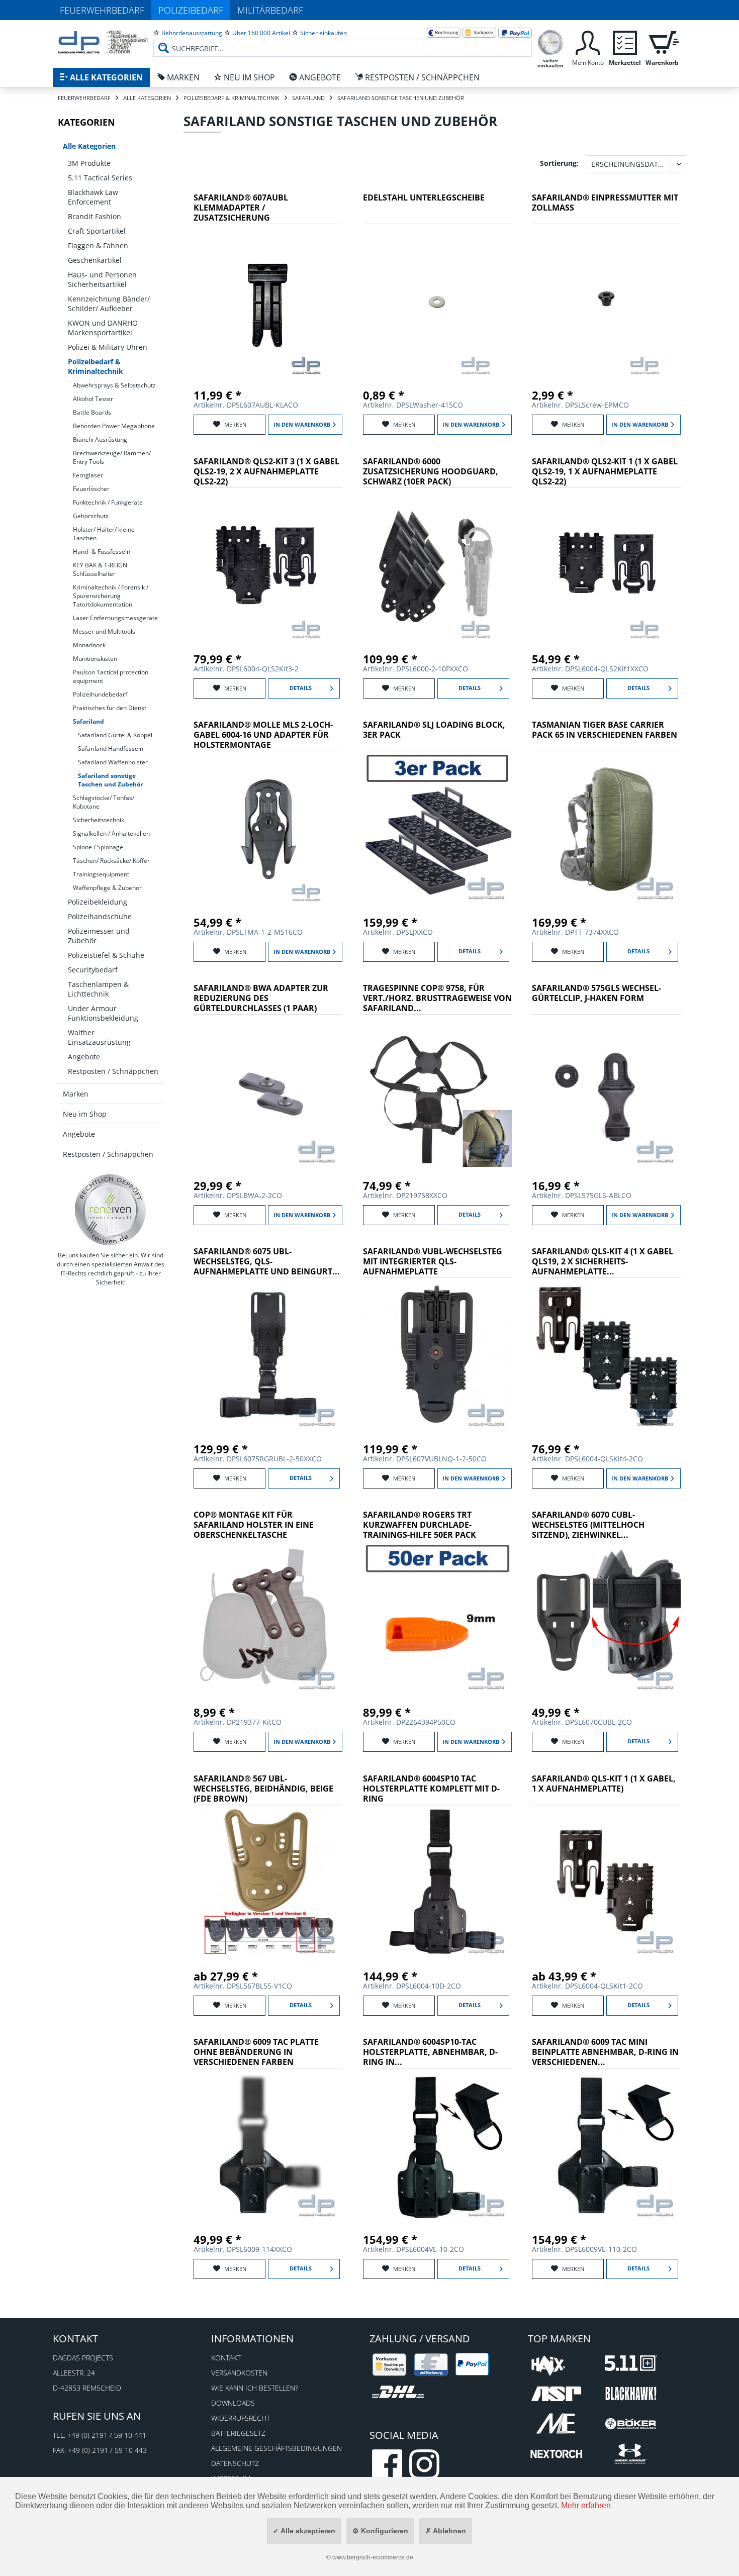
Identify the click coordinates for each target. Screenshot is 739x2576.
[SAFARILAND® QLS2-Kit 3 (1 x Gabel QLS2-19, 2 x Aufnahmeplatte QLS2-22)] (268, 566)
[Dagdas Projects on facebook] (387, 2464)
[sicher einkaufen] (550, 41)
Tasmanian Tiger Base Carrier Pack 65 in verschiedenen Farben (605, 730)
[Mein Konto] (588, 41)
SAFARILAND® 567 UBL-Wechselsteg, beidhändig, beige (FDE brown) (263, 1789)
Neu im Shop (85, 1114)
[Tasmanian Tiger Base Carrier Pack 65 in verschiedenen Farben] (606, 829)
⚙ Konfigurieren (380, 2531)
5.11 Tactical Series (100, 178)
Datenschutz (235, 2463)
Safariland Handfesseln (111, 749)
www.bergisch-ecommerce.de (373, 2557)
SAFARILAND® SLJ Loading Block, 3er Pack (434, 730)
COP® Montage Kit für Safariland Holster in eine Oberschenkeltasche (254, 1525)
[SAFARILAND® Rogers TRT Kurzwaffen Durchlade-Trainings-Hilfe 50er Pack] (437, 1619)
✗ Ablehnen (446, 2531)
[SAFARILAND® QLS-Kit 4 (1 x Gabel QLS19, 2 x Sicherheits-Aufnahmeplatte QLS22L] (606, 1356)
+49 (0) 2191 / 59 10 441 (107, 2435)
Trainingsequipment (101, 874)
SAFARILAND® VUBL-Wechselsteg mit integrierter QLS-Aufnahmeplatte (433, 1262)
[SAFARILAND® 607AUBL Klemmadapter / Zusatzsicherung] (268, 302)
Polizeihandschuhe (100, 916)
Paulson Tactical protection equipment (111, 676)
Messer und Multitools (104, 631)
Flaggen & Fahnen (98, 245)
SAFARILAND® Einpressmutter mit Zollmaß (605, 203)
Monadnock (89, 645)
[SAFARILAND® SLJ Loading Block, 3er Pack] (437, 829)
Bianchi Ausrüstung (100, 439)
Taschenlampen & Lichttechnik (98, 989)
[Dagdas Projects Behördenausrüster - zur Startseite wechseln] (103, 43)
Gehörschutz (91, 516)
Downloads (233, 2403)
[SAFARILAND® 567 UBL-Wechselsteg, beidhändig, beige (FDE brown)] (268, 1883)
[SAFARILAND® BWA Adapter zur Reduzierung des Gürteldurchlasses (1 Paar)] (268, 1093)
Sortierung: (559, 163)
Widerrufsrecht (241, 2418)
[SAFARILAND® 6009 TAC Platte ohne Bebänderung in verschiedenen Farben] (268, 2146)
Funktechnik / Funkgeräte (108, 502)
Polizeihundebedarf (100, 694)
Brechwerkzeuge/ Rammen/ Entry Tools (112, 457)
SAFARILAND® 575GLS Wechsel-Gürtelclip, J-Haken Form (596, 993)
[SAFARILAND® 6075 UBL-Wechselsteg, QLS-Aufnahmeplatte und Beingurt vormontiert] (268, 1356)
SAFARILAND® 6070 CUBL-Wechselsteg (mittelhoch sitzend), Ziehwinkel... (588, 1525)
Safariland (88, 721)
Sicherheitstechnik (99, 820)
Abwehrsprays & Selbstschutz (114, 385)
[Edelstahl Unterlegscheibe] (437, 302)
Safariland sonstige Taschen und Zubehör (110, 780)
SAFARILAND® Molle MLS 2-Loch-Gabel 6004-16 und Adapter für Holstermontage (263, 735)
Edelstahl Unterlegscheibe (424, 198)
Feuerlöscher (91, 489)
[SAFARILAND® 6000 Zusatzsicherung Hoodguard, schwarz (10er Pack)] (437, 566)
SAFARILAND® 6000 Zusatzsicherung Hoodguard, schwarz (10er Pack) (431, 472)
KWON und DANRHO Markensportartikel (103, 328)
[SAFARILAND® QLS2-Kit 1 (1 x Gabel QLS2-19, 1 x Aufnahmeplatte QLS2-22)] (606, 566)
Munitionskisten (95, 659)
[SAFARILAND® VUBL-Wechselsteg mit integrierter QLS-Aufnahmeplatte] (437, 1356)
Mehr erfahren (586, 2505)
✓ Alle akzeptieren (304, 2531)
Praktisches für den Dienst (110, 708)
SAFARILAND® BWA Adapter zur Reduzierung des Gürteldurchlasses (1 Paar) (261, 998)
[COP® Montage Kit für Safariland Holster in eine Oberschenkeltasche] (268, 1619)
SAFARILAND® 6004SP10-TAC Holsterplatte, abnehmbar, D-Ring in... (430, 2052)
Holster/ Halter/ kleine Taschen (104, 534)
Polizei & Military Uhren (108, 347)
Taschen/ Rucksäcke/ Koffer (111, 861)
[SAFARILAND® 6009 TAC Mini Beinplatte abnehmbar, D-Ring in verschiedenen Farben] (606, 2146)
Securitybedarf (93, 970)
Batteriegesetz (238, 2433)
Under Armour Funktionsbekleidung (103, 1013)
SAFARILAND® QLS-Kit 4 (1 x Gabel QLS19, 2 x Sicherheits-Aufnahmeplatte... (603, 1262)
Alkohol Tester (93, 399)
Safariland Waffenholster (113, 762)
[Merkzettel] (625, 41)
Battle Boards (92, 412)
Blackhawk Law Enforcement (93, 197)
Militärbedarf (270, 10)
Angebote (84, 1057)
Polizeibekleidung (98, 902)
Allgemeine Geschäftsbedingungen (276, 2448)
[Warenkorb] (662, 41)
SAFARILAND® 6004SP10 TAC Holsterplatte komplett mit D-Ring (431, 1789)
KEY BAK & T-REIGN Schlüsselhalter (100, 569)
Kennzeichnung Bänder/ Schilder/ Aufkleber (109, 304)
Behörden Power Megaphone (114, 426)
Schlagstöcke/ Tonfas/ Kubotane (104, 802)
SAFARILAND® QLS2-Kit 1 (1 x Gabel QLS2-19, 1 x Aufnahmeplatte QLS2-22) (605, 472)
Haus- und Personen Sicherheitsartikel (102, 279)
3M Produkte (89, 163)
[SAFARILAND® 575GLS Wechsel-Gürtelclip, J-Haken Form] (606, 1093)
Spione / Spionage (98, 847)
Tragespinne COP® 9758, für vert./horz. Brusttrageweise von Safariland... (437, 998)
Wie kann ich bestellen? (255, 2388)
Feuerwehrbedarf (102, 10)
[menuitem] (343, 40)
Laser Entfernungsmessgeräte (115, 618)
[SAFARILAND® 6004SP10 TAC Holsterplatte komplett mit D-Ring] (437, 1883)
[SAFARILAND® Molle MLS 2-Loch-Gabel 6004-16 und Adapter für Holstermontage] (268, 829)
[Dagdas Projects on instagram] (424, 2464)
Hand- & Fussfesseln (102, 552)
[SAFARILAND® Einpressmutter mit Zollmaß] (606, 302)
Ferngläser (88, 475)
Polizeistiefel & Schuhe (106, 955)
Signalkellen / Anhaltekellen (111, 833)
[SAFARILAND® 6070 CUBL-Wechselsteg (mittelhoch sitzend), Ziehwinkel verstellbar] (606, 1619)
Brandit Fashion (95, 216)
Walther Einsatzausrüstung (99, 1037)
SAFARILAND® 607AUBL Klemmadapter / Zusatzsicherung (241, 208)
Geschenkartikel (95, 260)
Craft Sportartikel (97, 231)
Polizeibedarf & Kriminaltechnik (96, 366)
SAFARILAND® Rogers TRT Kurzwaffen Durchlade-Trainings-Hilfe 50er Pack (420, 1525)
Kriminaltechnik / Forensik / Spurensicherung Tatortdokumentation (111, 596)
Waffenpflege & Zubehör (107, 888)
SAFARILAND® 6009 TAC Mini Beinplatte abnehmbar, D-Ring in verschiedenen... (605, 2052)
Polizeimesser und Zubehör (99, 936)
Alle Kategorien (89, 146)
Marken (76, 1094)
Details (301, 688)
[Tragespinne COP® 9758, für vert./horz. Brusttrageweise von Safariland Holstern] (437, 1093)
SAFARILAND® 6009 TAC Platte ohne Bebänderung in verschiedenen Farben (256, 2052)
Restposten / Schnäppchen (113, 1071)
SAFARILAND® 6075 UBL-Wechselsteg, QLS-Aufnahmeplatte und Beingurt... (267, 1262)
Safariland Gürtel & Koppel (115, 735)
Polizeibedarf (191, 10)
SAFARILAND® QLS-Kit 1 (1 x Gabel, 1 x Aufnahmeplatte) (604, 1784)
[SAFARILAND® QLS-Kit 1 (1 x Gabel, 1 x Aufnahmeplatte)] (606, 1883)
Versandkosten (239, 2373)
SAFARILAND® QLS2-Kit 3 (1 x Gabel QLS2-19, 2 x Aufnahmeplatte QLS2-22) (266, 472)
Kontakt (226, 2358)
